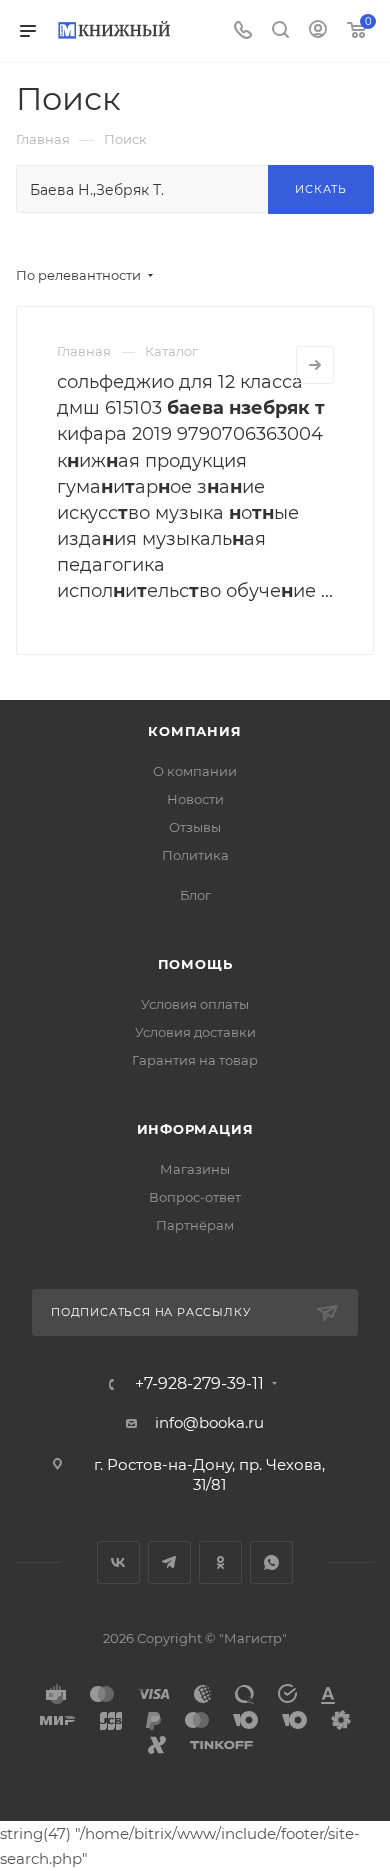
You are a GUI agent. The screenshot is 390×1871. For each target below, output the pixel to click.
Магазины (195, 1169)
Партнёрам (195, 1225)
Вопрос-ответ (195, 1197)
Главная (84, 351)
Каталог (171, 351)
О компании (195, 771)
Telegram (169, 1562)
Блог (195, 895)
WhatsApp (271, 1562)
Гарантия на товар (195, 1060)
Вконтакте (118, 1562)
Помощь (195, 964)
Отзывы (195, 827)
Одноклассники (220, 1562)
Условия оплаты (195, 1004)
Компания (194, 731)
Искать (321, 189)
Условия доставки (195, 1032)
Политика (195, 855)
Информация (195, 1129)
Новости (195, 799)
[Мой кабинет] (318, 31)
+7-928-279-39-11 (199, 1384)
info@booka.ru (209, 1422)
